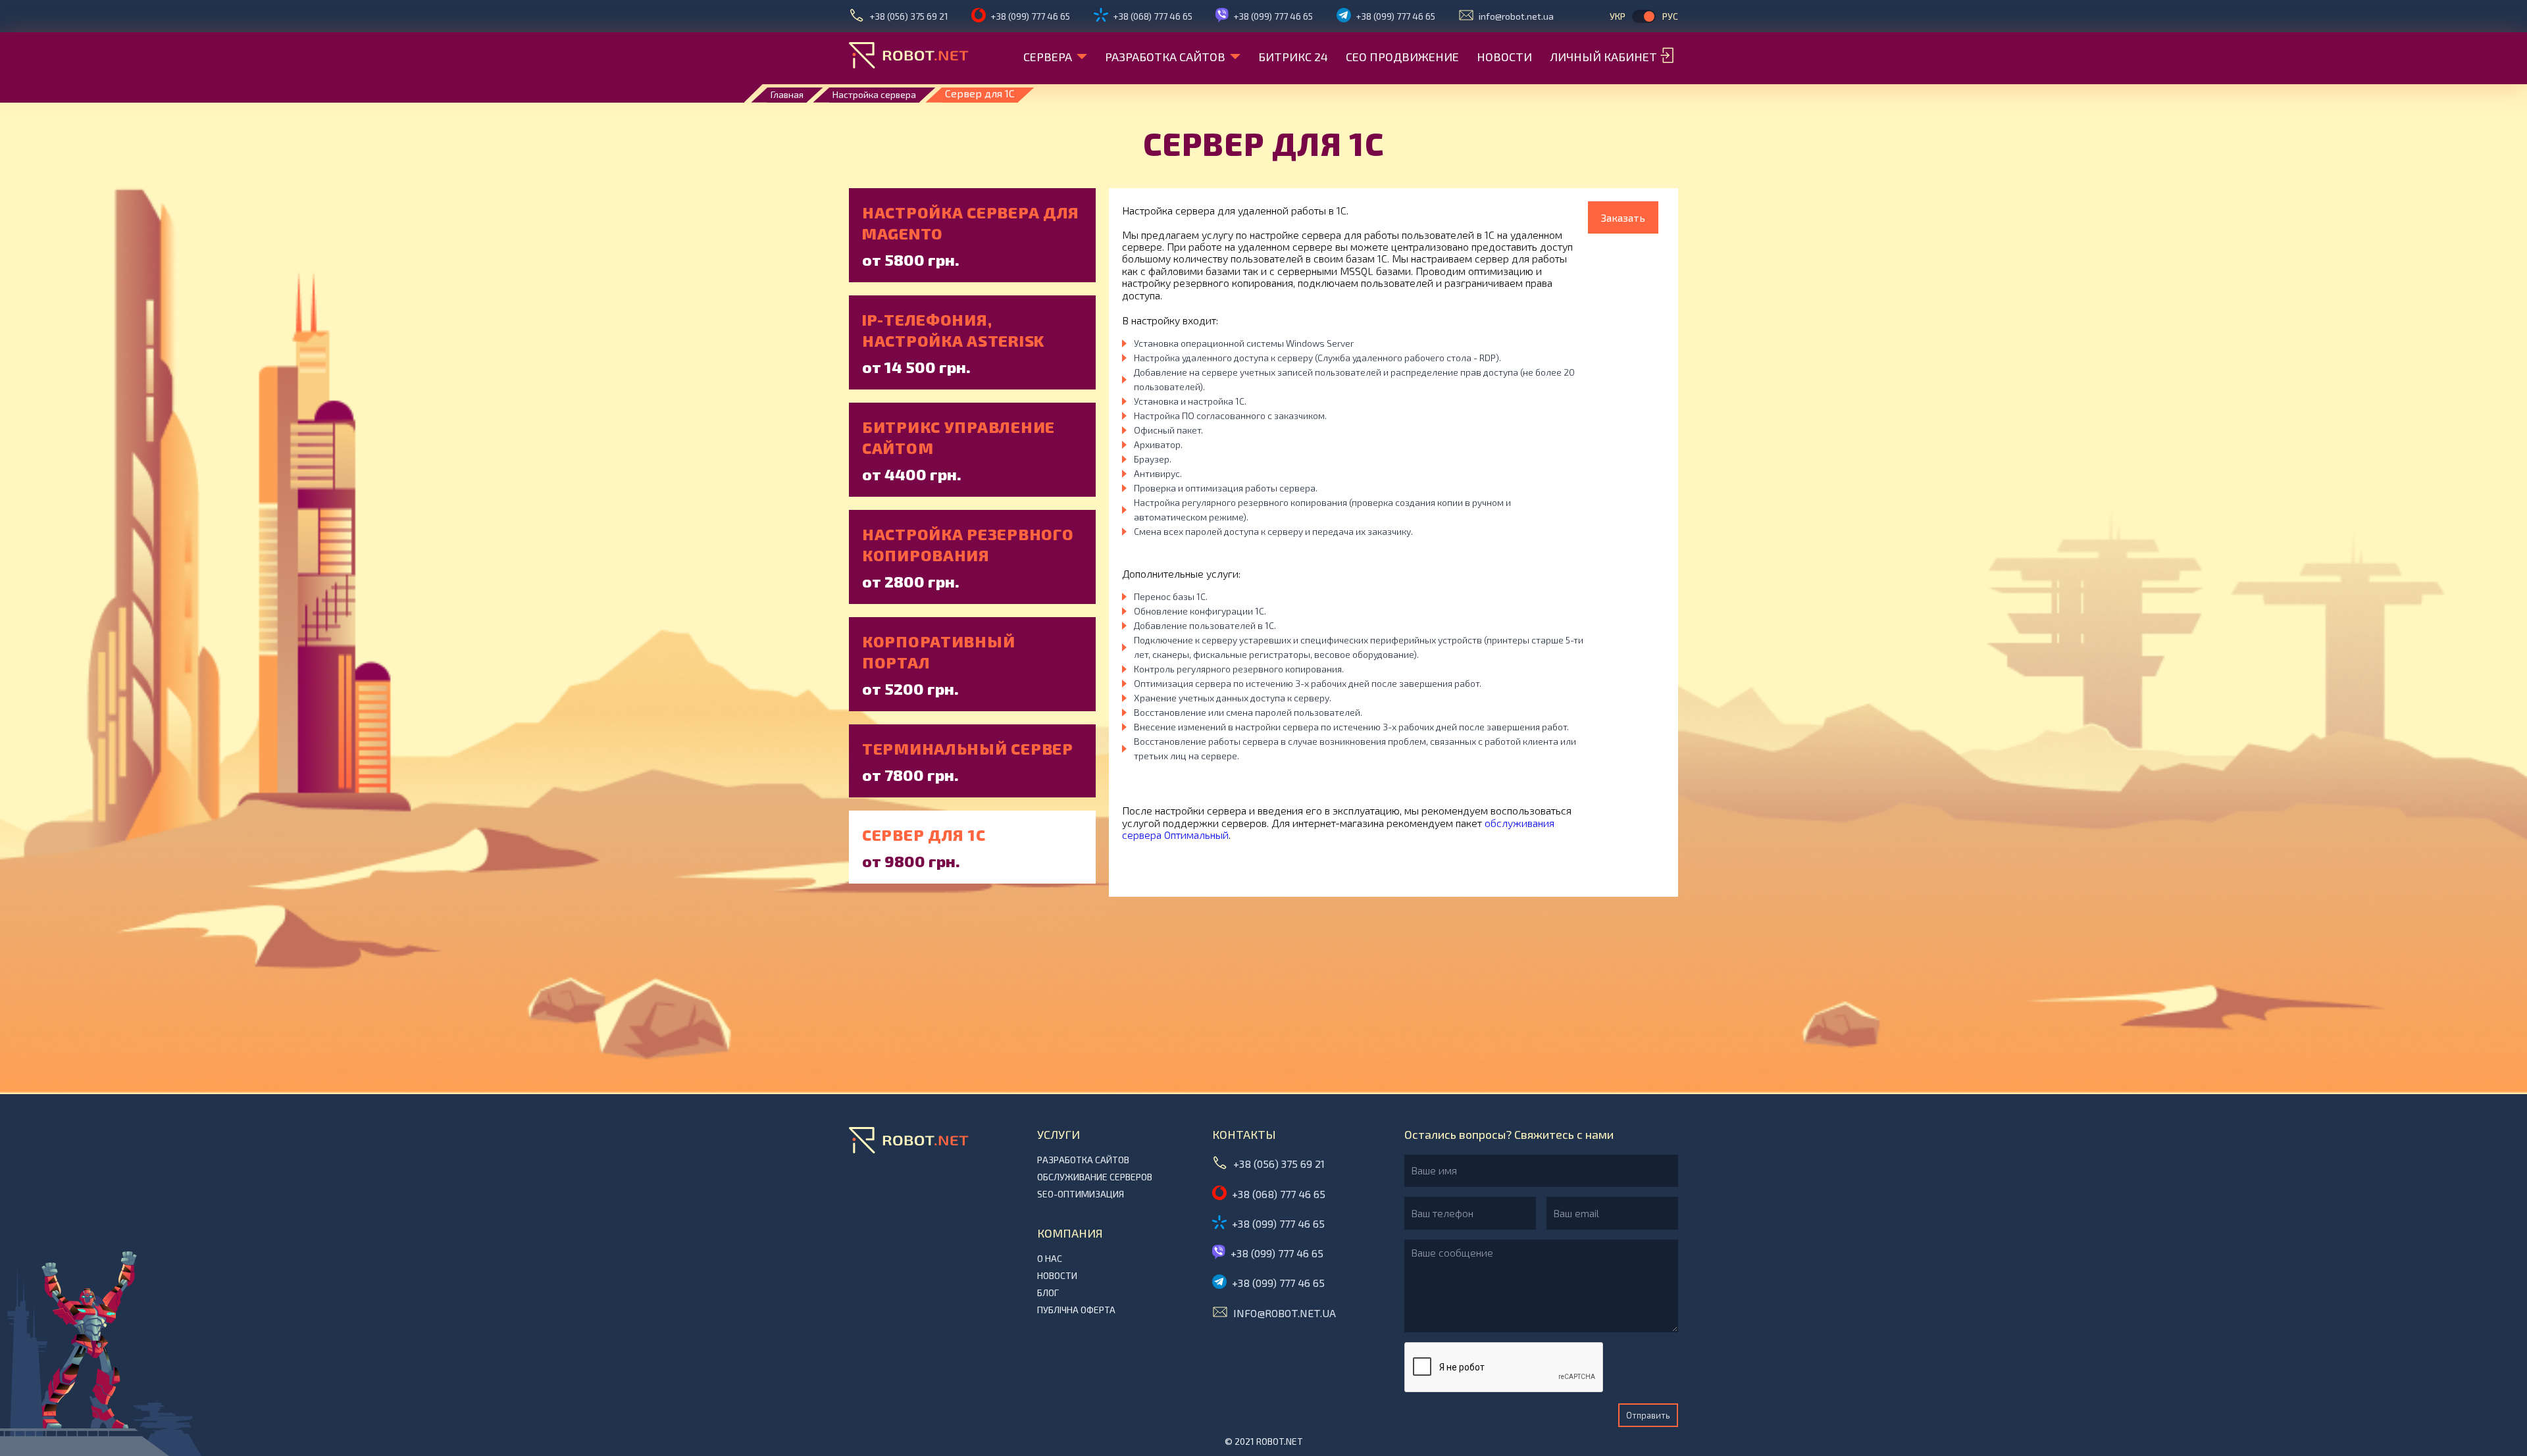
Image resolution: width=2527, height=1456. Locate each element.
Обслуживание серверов (1095, 1177)
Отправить (1648, 1415)
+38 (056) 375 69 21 (909, 16)
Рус (1670, 16)
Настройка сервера (874, 94)
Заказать (1623, 217)
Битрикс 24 (1293, 57)
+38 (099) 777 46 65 (1030, 16)
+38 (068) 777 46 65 (1153, 16)
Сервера (1048, 57)
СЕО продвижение (1402, 57)
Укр (1618, 16)
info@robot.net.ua (1516, 16)
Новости (1504, 57)
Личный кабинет (1603, 57)
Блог (1048, 1293)
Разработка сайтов (1165, 57)
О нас (1050, 1259)
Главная (787, 94)
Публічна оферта (1076, 1310)
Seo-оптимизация (1081, 1194)
